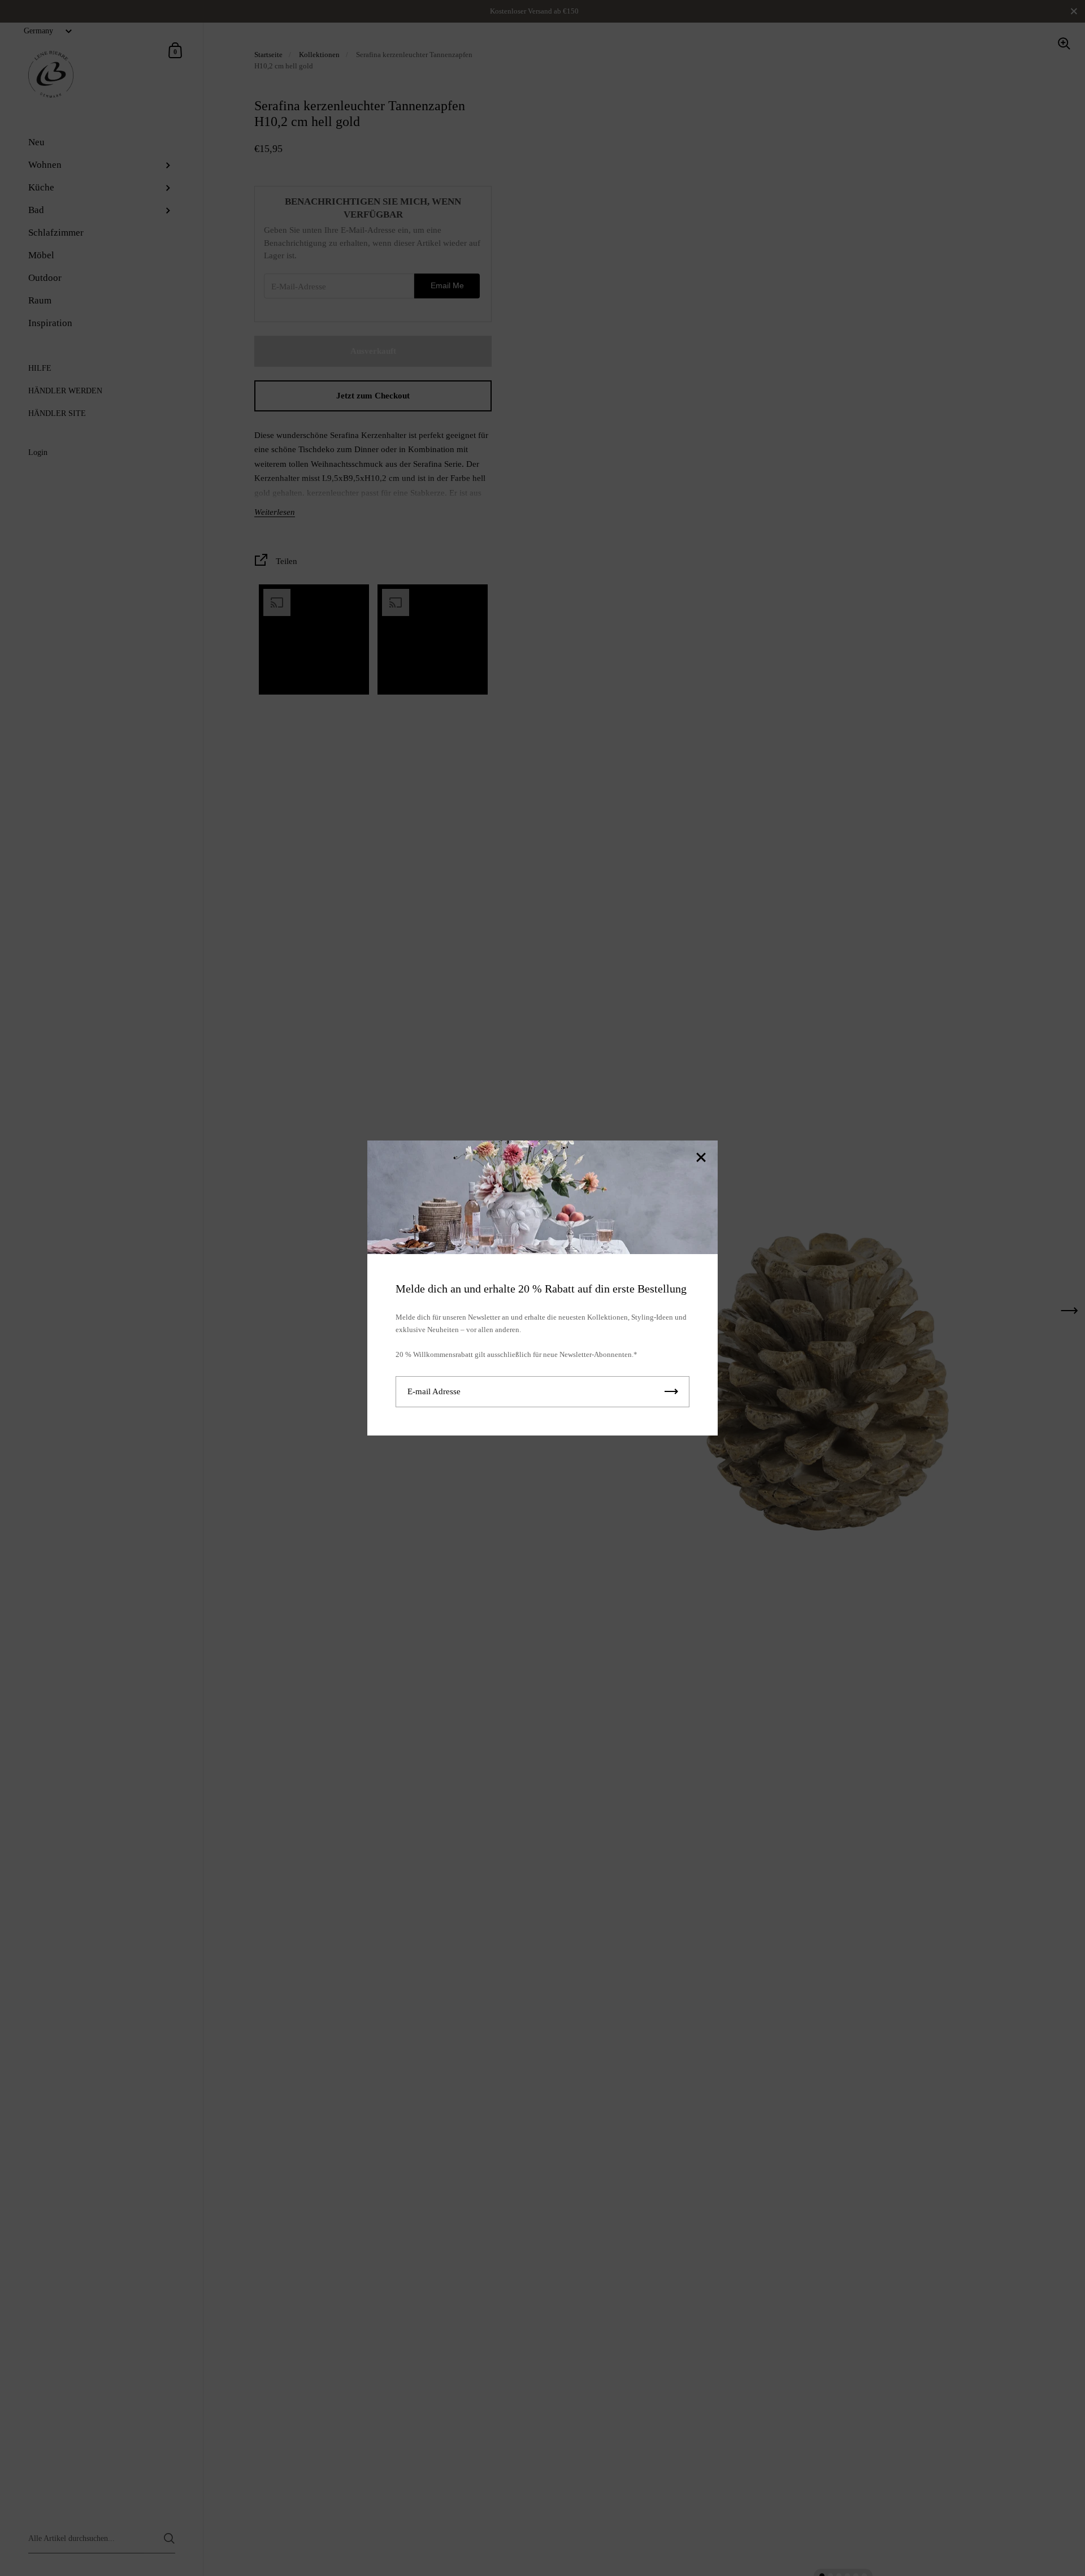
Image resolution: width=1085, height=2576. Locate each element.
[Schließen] (701, 1158)
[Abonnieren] (671, 1392)
